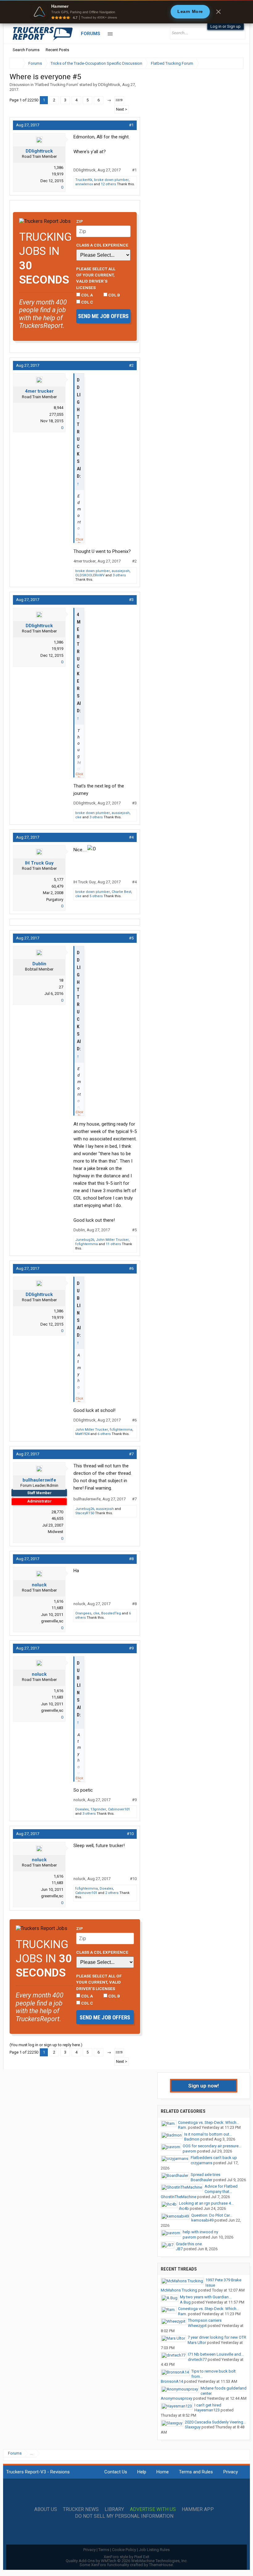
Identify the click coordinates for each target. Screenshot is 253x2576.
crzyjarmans (201, 2163)
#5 (131, 938)
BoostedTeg (111, 1613)
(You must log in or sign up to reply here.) (46, 2045)
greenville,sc (52, 1621)
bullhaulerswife (39, 1480)
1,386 (58, 168)
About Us (46, 2509)
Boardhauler (201, 2180)
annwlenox (84, 184)
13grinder (98, 1809)
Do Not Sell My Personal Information (124, 2516)
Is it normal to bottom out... (208, 2134)
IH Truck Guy (39, 863)
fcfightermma (87, 1244)
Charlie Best (121, 892)
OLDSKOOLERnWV (90, 575)
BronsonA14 (172, 2381)
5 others (96, 896)
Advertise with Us (153, 2509)
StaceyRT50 (85, 1513)
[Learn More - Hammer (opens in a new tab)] (126, 12)
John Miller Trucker (112, 1240)
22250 (119, 100)
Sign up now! (204, 2086)
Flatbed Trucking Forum (56, 85)
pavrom (189, 2151)
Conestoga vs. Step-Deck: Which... (209, 2122)
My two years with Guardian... (206, 2297)
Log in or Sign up (226, 26)
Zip (80, 221)
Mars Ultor (197, 2343)
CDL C (87, 302)
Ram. (182, 2127)
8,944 (58, 408)
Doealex (82, 1809)
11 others (113, 1244)
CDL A (87, 295)
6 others (104, 1434)
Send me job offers (103, 316)
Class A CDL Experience (102, 245)
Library (114, 2509)
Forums (91, 34)
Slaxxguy (193, 2427)
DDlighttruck (109, 85)
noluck (39, 1585)
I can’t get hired (208, 2405)
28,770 (57, 1512)
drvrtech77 (197, 2359)
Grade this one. (189, 2244)
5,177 (58, 879)
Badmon (192, 2139)
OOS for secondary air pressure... (212, 2146)
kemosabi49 (202, 2220)
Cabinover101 (119, 1809)
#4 (131, 837)
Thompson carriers (205, 2320)
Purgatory (55, 900)
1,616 (58, 1601)
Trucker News (81, 2509)
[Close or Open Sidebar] (227, 63)
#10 (130, 1834)
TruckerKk (84, 180)
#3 (131, 600)
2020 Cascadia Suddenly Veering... (215, 2422)
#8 (131, 1559)
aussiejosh (121, 571)
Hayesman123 (207, 2410)
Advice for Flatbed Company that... (221, 2189)
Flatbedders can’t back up (214, 2158)
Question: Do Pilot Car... (212, 2215)
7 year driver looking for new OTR (217, 2337)
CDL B (114, 295)
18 (61, 980)
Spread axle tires (205, 2175)
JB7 (179, 2249)
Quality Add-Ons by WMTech (127, 2561)
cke (78, 817)
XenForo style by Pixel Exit (126, 2557)
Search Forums (26, 50)
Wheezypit (197, 2326)
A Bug (185, 2302)
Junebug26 (85, 1240)
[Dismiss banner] (218, 12)
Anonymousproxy (176, 2398)
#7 (131, 1454)
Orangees (83, 1613)
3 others (119, 575)
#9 (131, 1648)
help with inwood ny (200, 2232)
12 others (108, 184)
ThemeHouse (161, 2565)
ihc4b (184, 2208)
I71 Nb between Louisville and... (216, 2354)
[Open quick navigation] (234, 63)
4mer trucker (39, 391)
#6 (131, 1268)
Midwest (56, 1532)
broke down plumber (111, 180)
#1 (131, 125)
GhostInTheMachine (178, 2197)
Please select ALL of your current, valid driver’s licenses (96, 278)
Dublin (39, 964)
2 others (112, 1893)
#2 (131, 365)
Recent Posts (57, 50)
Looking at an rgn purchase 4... (206, 2203)
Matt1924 (82, 1434)
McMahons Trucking (179, 2290)
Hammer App (198, 2509)
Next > (122, 109)
